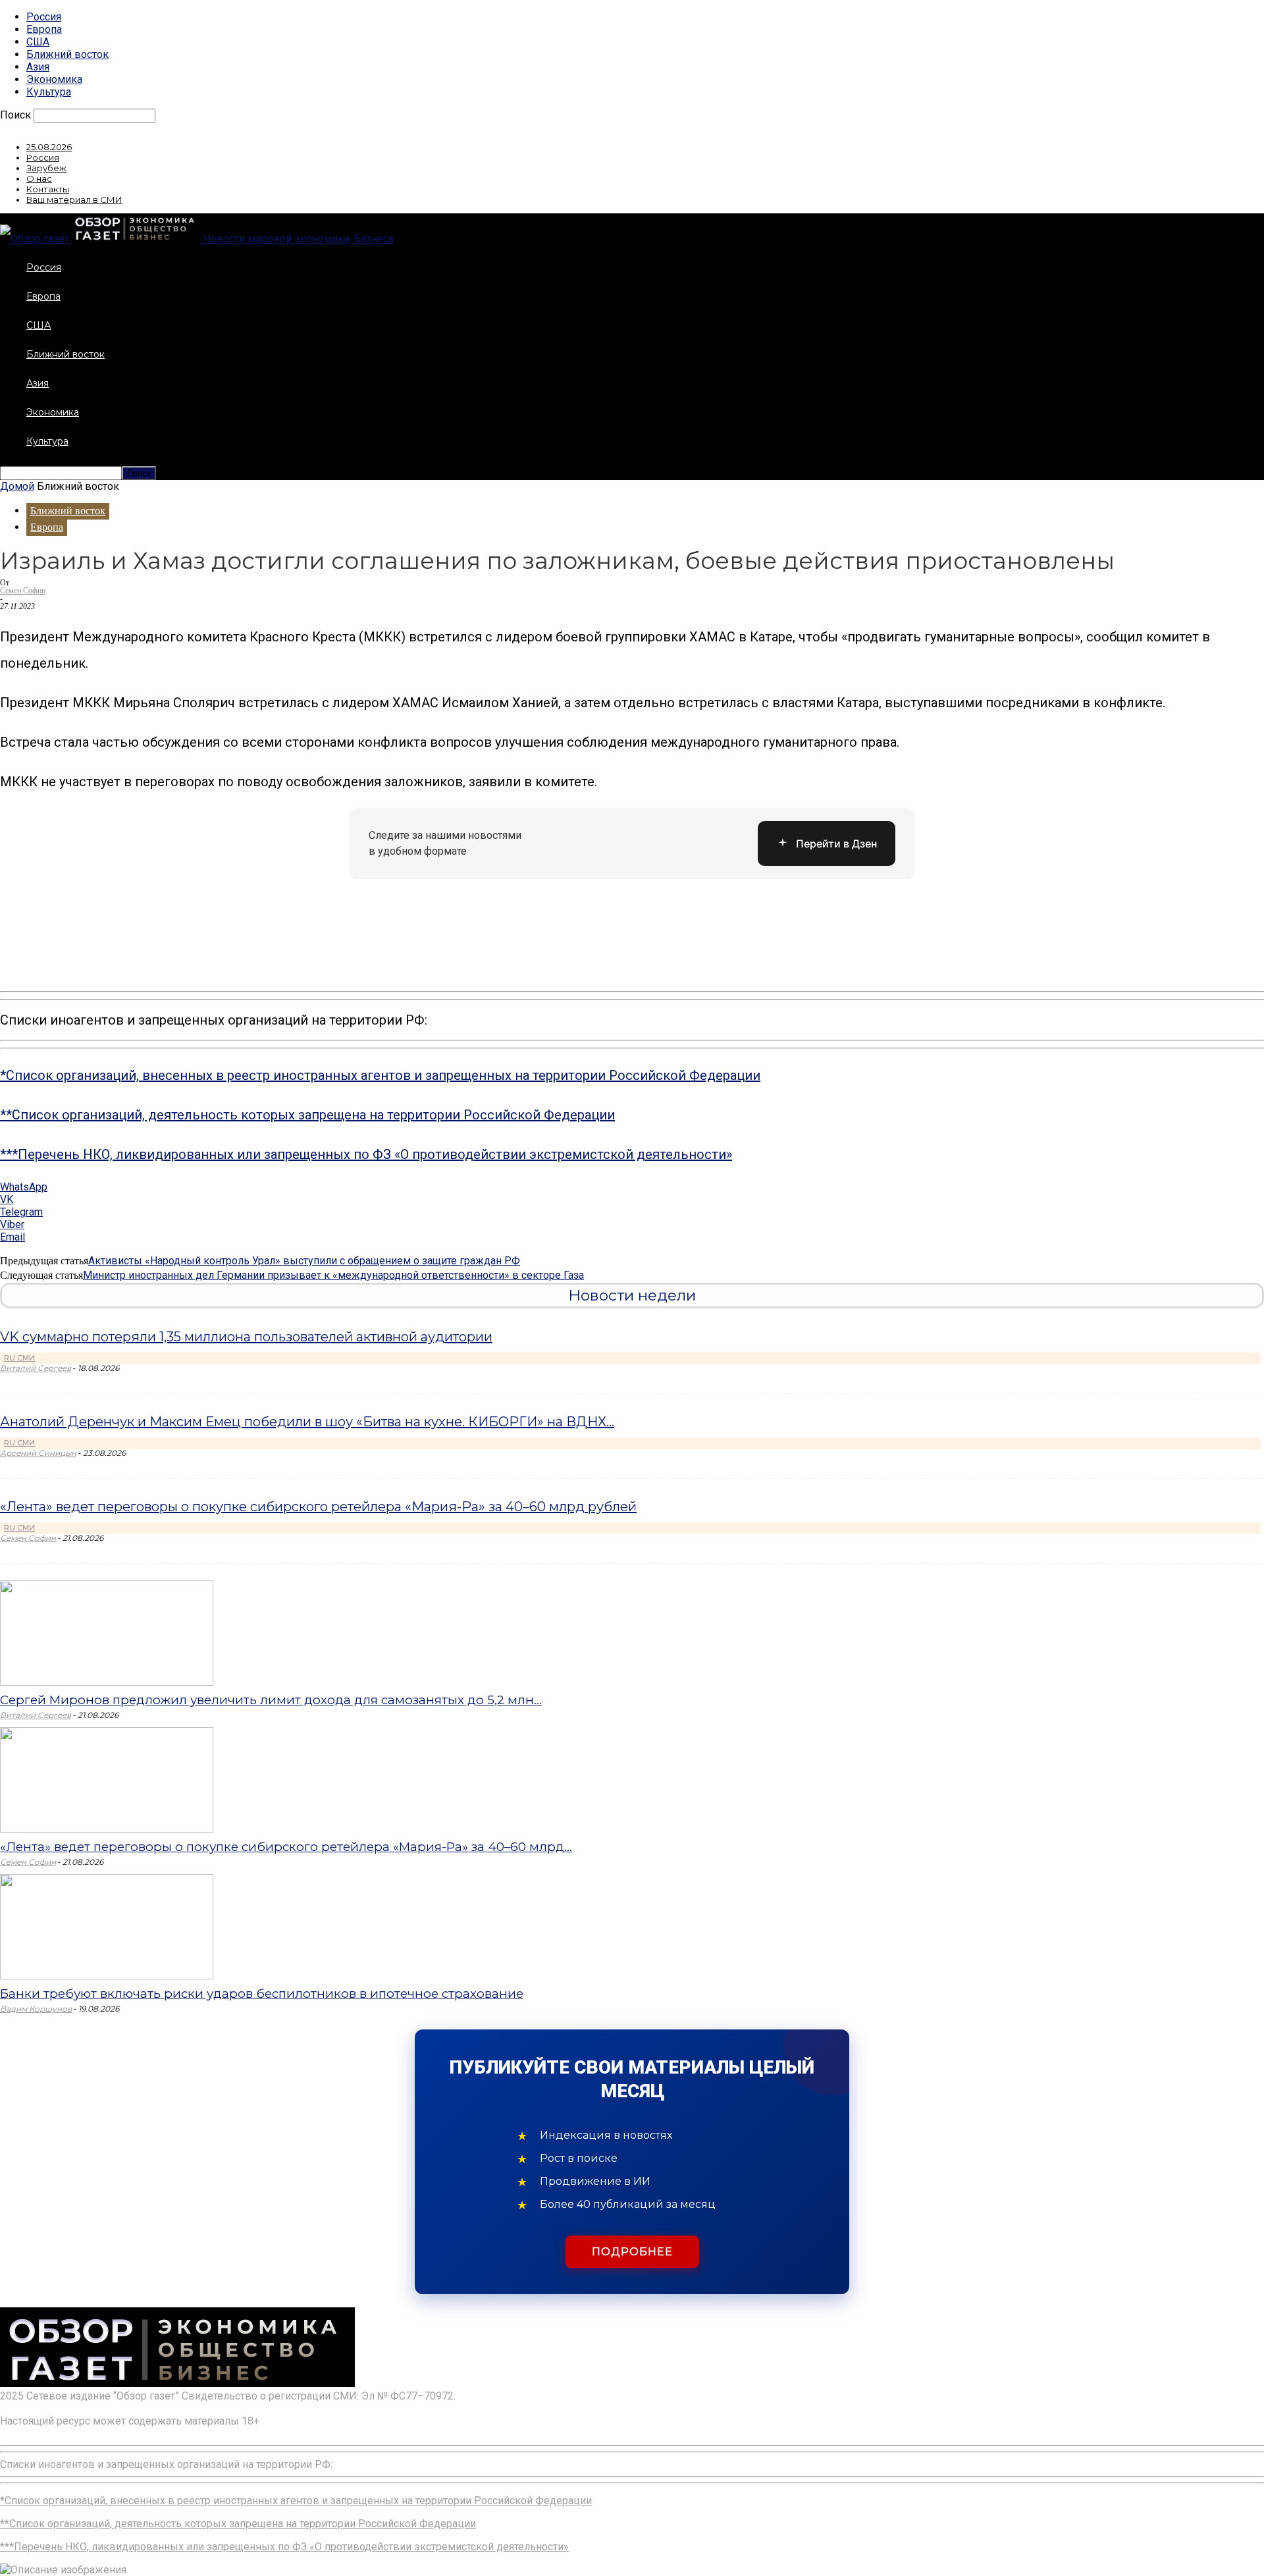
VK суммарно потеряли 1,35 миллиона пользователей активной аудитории (246, 1337)
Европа (44, 29)
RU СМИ (19, 1358)
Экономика (54, 79)
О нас (39, 178)
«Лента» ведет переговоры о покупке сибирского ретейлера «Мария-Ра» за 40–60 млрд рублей (318, 1507)
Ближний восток (67, 54)
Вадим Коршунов (36, 2009)
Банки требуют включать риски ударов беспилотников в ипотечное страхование (262, 1994)
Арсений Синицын (38, 1453)
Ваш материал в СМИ (74, 200)
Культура (49, 92)
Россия (44, 17)
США (38, 42)
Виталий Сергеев (36, 1368)
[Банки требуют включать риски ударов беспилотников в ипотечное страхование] (107, 1976)
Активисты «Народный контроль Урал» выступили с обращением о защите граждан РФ (304, 1261)
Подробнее (632, 2252)
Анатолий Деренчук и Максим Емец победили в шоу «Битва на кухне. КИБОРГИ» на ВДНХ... (307, 1422)
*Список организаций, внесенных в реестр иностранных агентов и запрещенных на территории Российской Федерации (380, 1075)
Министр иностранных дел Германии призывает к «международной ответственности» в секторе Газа (333, 1275)
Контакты (48, 189)
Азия (38, 67)
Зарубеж (46, 168)
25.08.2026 (49, 147)
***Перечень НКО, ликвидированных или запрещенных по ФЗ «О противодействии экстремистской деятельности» (366, 1154)
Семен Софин (23, 591)
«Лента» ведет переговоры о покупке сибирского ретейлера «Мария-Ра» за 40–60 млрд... (286, 1847)
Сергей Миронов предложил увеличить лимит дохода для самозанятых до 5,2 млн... (271, 1700)
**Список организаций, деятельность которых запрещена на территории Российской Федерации (307, 1115)
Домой (17, 486)
